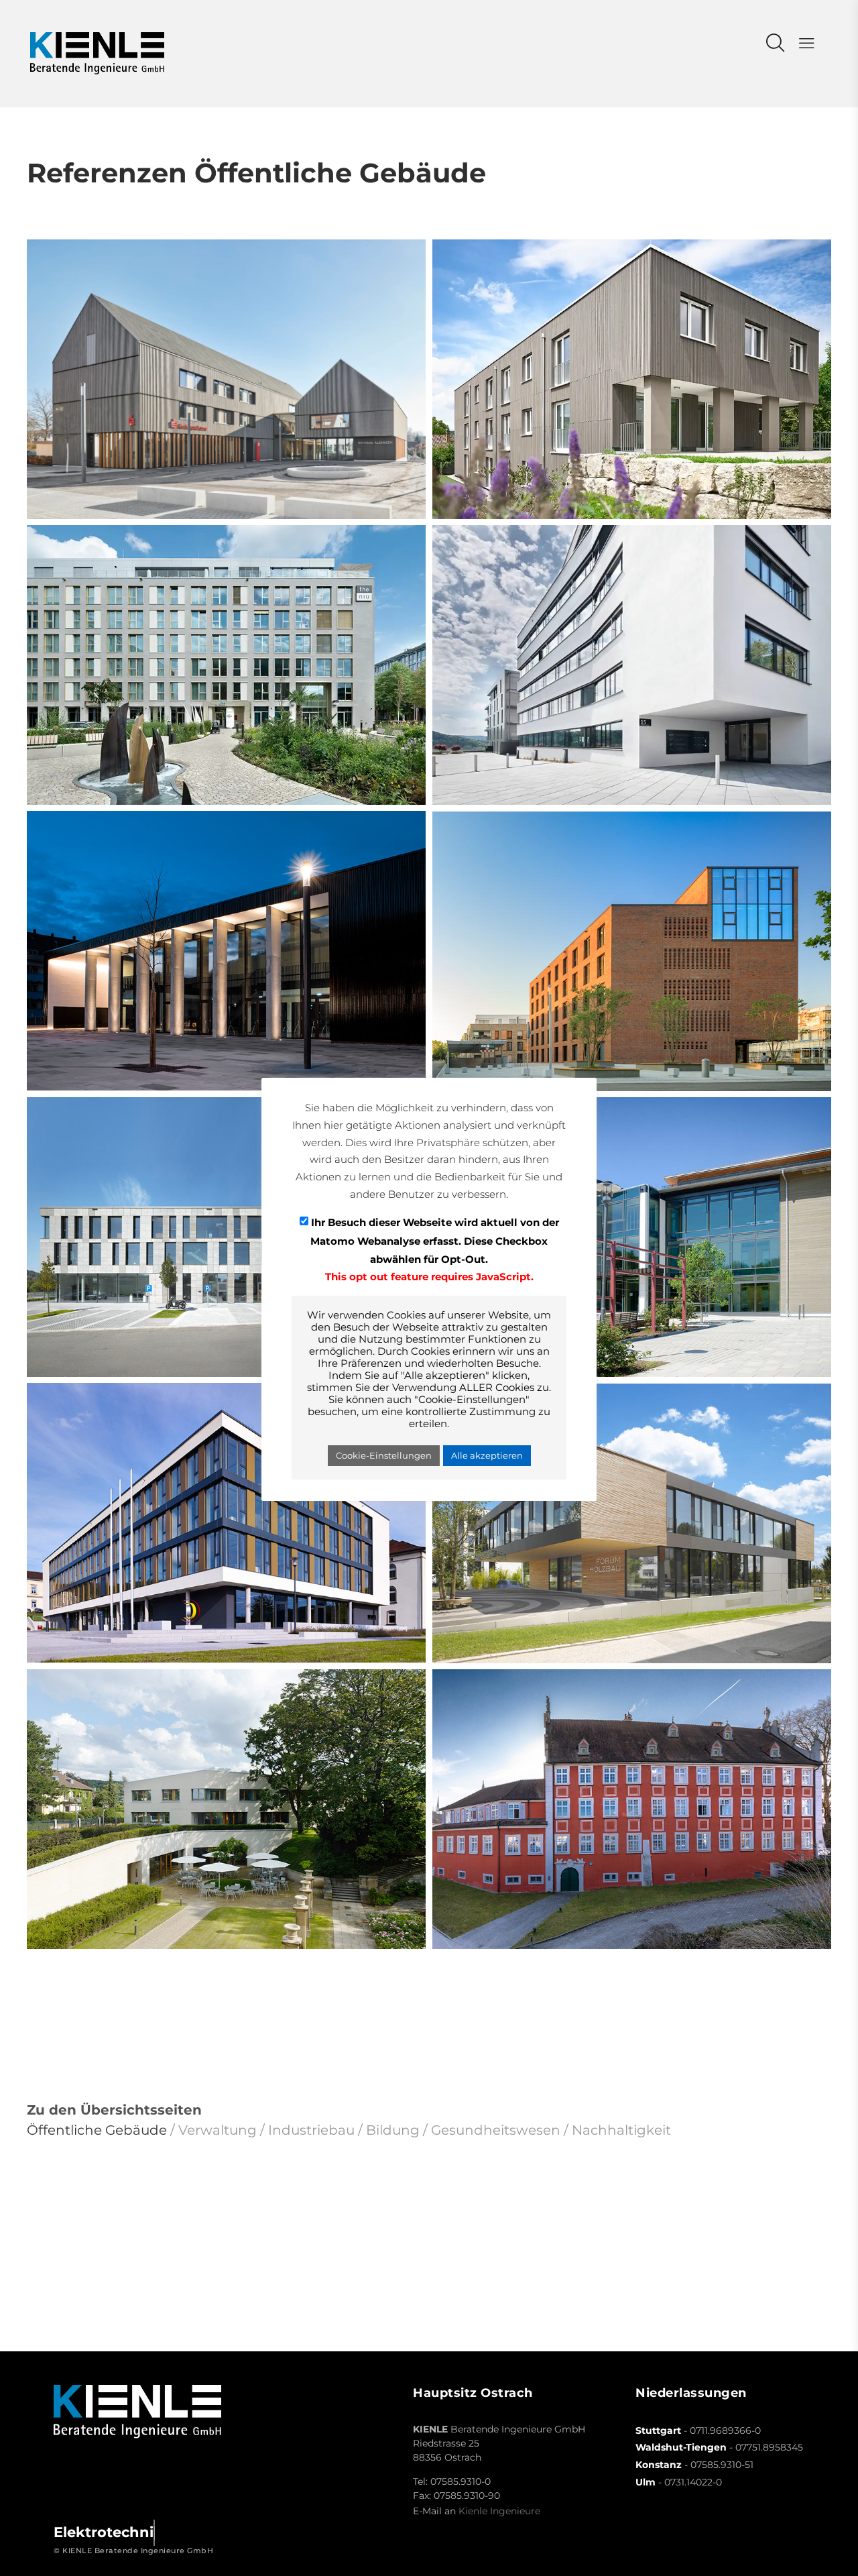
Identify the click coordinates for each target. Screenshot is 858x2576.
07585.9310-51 (722, 2465)
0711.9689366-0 (725, 2430)
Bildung (393, 2130)
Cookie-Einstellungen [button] (384, 1455)
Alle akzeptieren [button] (487, 1455)
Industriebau (311, 2130)
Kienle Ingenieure (499, 2511)
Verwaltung (218, 2130)
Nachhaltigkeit (621, 2130)
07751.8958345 (769, 2447)
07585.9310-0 (461, 2481)
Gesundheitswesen (496, 2130)
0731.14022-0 (693, 2482)
